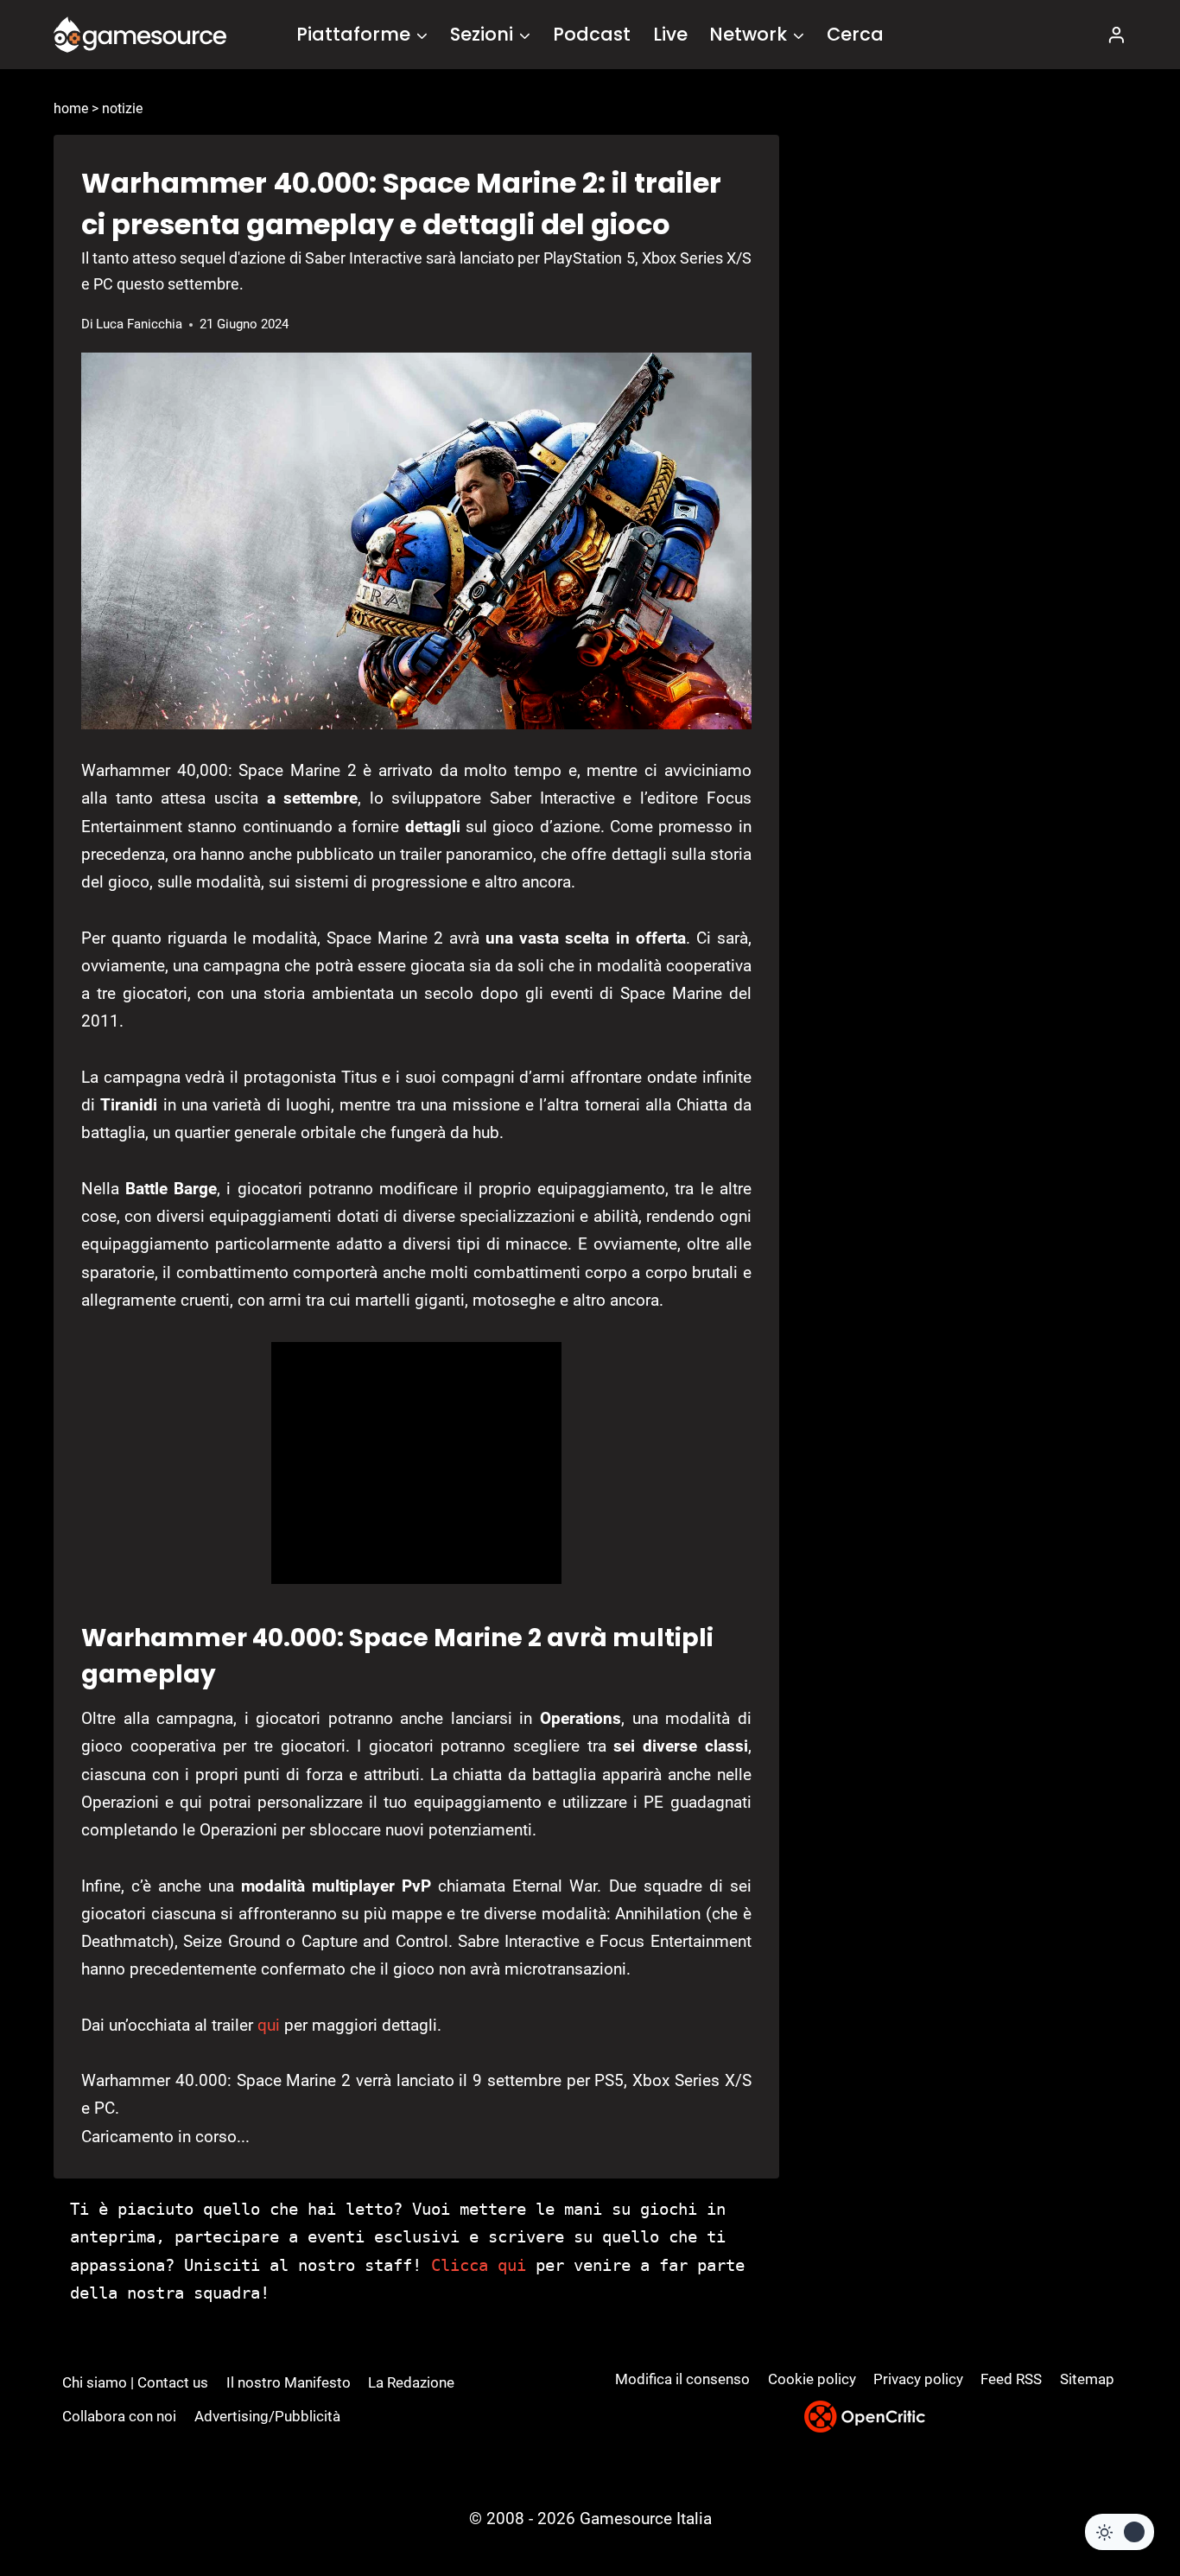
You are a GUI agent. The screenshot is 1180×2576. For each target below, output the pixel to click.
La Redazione (411, 2382)
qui (269, 2025)
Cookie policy (812, 2379)
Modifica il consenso (682, 2379)
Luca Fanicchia (139, 324)
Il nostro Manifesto (289, 2382)
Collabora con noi (119, 2416)
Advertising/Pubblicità (267, 2416)
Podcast (592, 34)
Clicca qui (479, 2265)
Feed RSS (1011, 2379)
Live (670, 34)
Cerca (855, 34)
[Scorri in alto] (1121, 2499)
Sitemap (1087, 2379)
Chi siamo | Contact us (135, 2382)
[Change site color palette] (1120, 2532)
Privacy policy (918, 2379)
